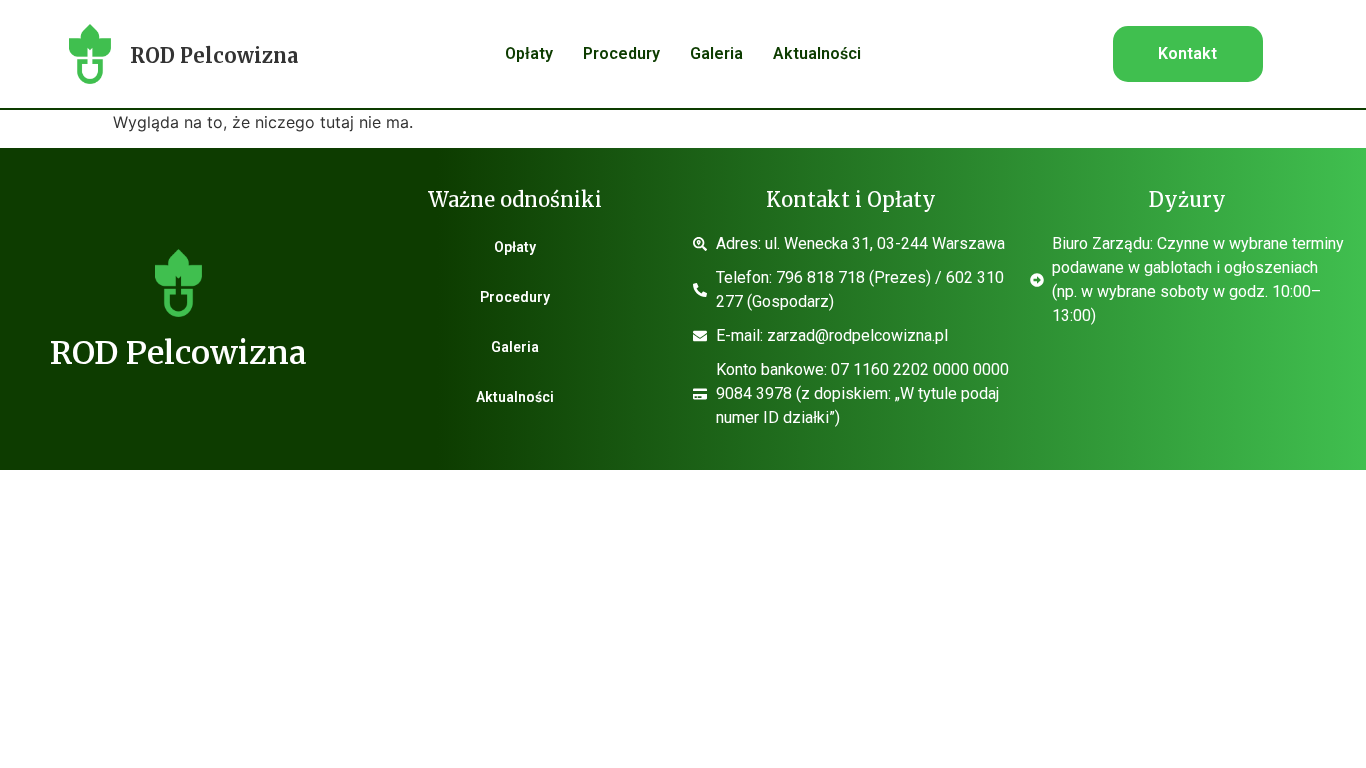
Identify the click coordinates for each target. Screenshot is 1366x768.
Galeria (716, 53)
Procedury (621, 53)
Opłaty (529, 53)
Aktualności (817, 53)
